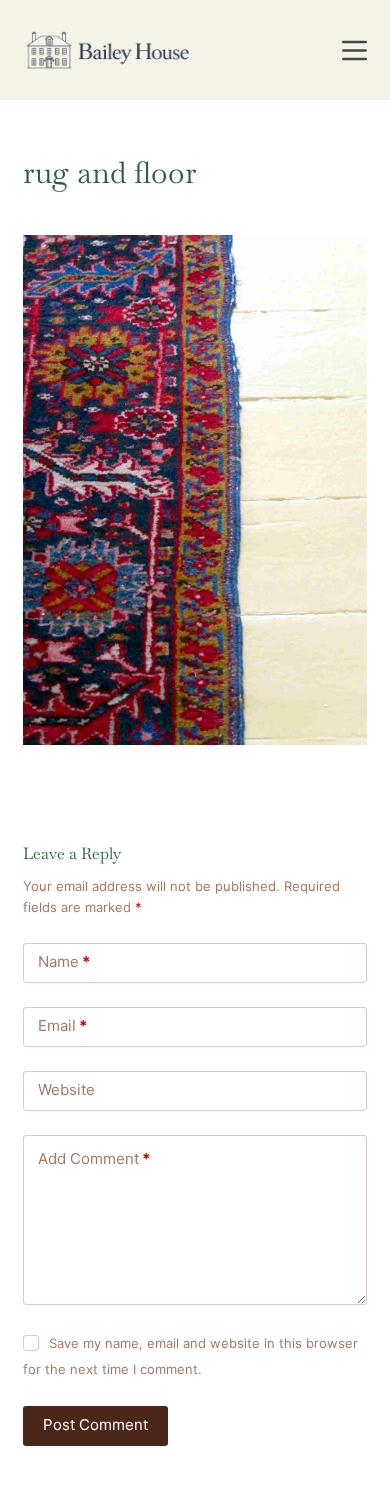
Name (64, 961)
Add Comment (94, 1158)
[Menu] (354, 50)
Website (66, 1089)
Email (62, 1025)
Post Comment (95, 1424)
